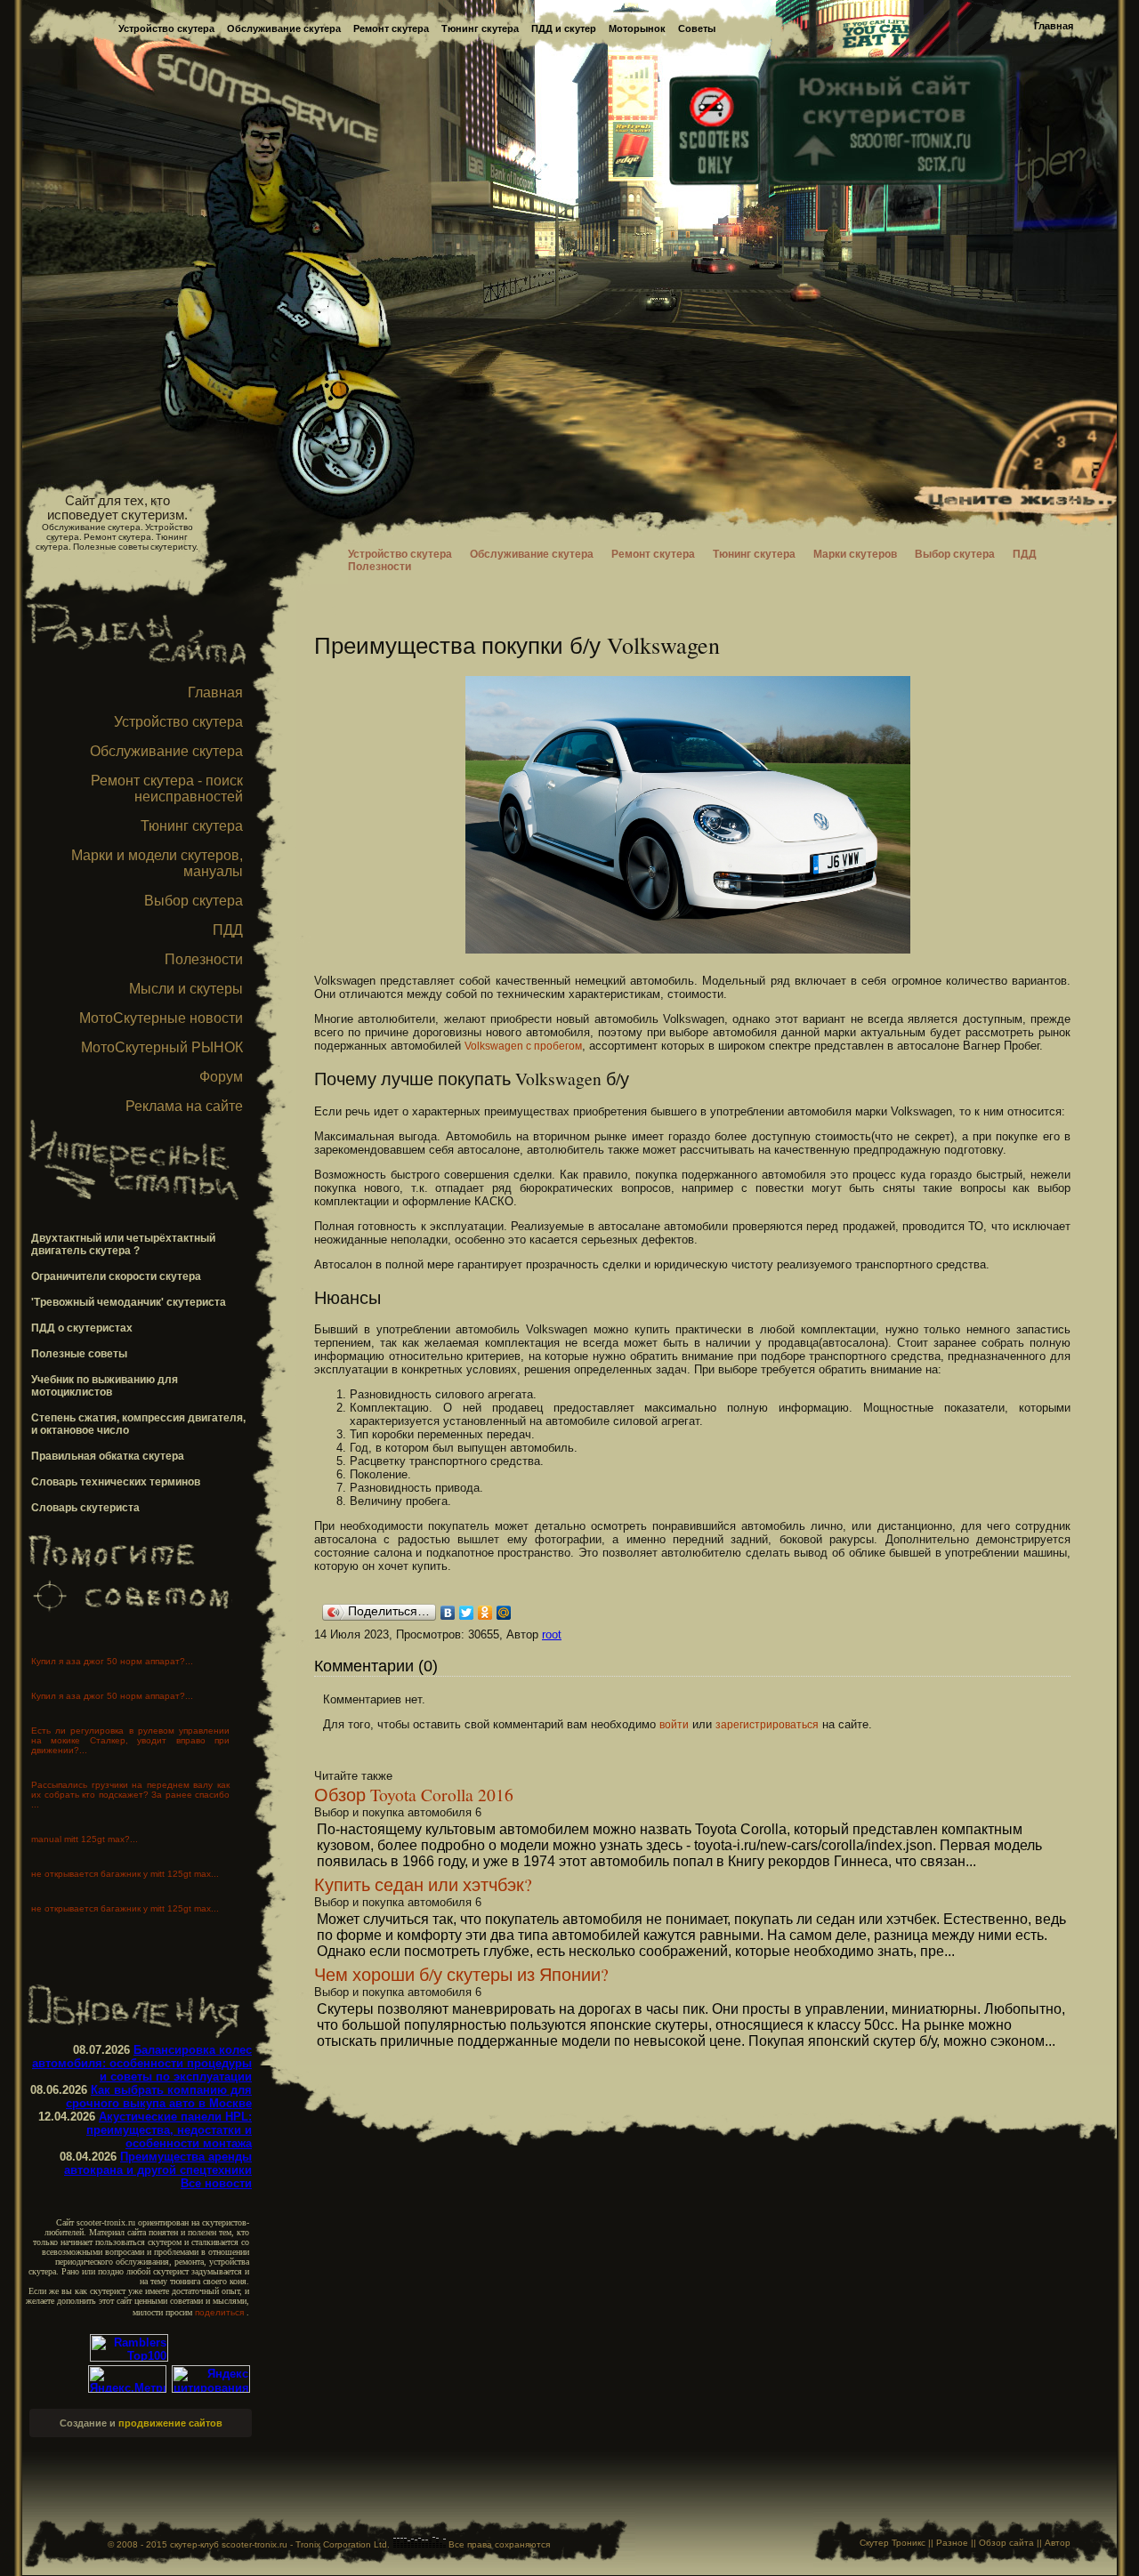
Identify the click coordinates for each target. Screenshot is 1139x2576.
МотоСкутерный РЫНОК (162, 1047)
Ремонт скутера (391, 28)
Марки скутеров (855, 554)
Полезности (204, 959)
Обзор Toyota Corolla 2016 (414, 1794)
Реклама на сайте (184, 1106)
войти (674, 1725)
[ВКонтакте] (448, 1613)
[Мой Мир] (504, 1613)
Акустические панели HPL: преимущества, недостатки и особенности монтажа (169, 2130)
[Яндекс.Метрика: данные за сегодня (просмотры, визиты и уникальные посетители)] (127, 2379)
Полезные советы (79, 1354)
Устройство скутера (166, 28)
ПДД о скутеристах (82, 1328)
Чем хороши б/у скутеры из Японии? (461, 1974)
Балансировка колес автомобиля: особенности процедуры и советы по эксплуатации (142, 2063)
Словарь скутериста (85, 1508)
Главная (1054, 26)
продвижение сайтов (170, 2423)
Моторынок (637, 28)
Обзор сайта (1006, 2543)
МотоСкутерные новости (161, 1018)
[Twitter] (467, 1613)
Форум (221, 1077)
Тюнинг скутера (480, 28)
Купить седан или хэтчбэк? (423, 1884)
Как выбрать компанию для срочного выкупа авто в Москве (159, 2097)
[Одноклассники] (485, 1613)
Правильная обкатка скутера (108, 1456)
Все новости (216, 2183)
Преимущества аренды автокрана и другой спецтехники (158, 2163)
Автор (1058, 2543)
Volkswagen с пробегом (523, 1046)
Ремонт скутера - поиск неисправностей (167, 789)
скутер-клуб (194, 2544)
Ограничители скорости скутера (116, 1276)
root (552, 1634)
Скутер (874, 2543)
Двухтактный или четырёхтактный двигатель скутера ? (123, 1244)
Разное (952, 2543)
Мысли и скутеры (186, 989)
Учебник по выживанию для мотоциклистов (105, 1386)
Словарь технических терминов (116, 1482)
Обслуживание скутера (284, 28)
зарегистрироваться (767, 1725)
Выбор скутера (194, 901)
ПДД (228, 930)
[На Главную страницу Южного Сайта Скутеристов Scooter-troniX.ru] (887, 176)
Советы (697, 28)
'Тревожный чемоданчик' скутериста (129, 1302)
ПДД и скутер (564, 28)
